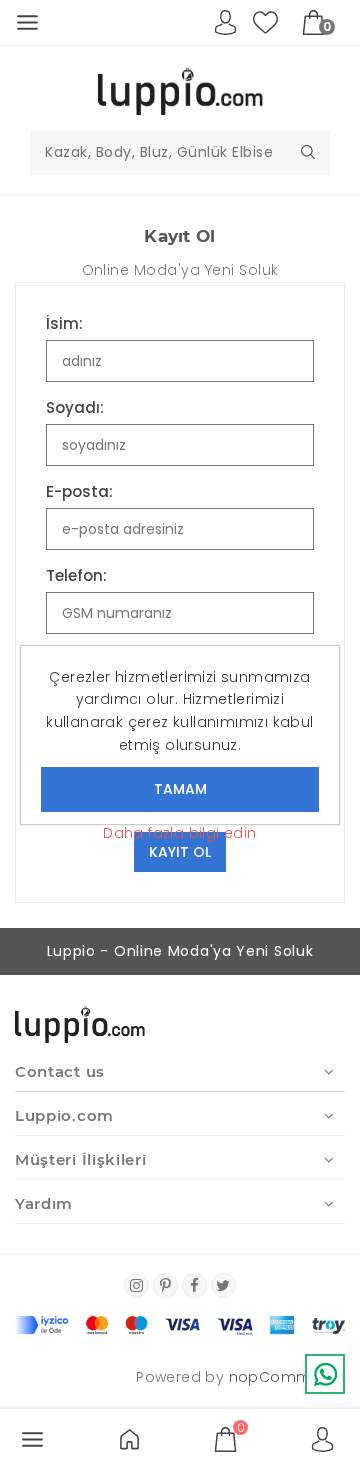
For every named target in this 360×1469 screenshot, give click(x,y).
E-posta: (79, 491)
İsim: (64, 323)
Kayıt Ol (180, 852)
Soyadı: (75, 407)
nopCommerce (287, 1377)
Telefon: (76, 575)
